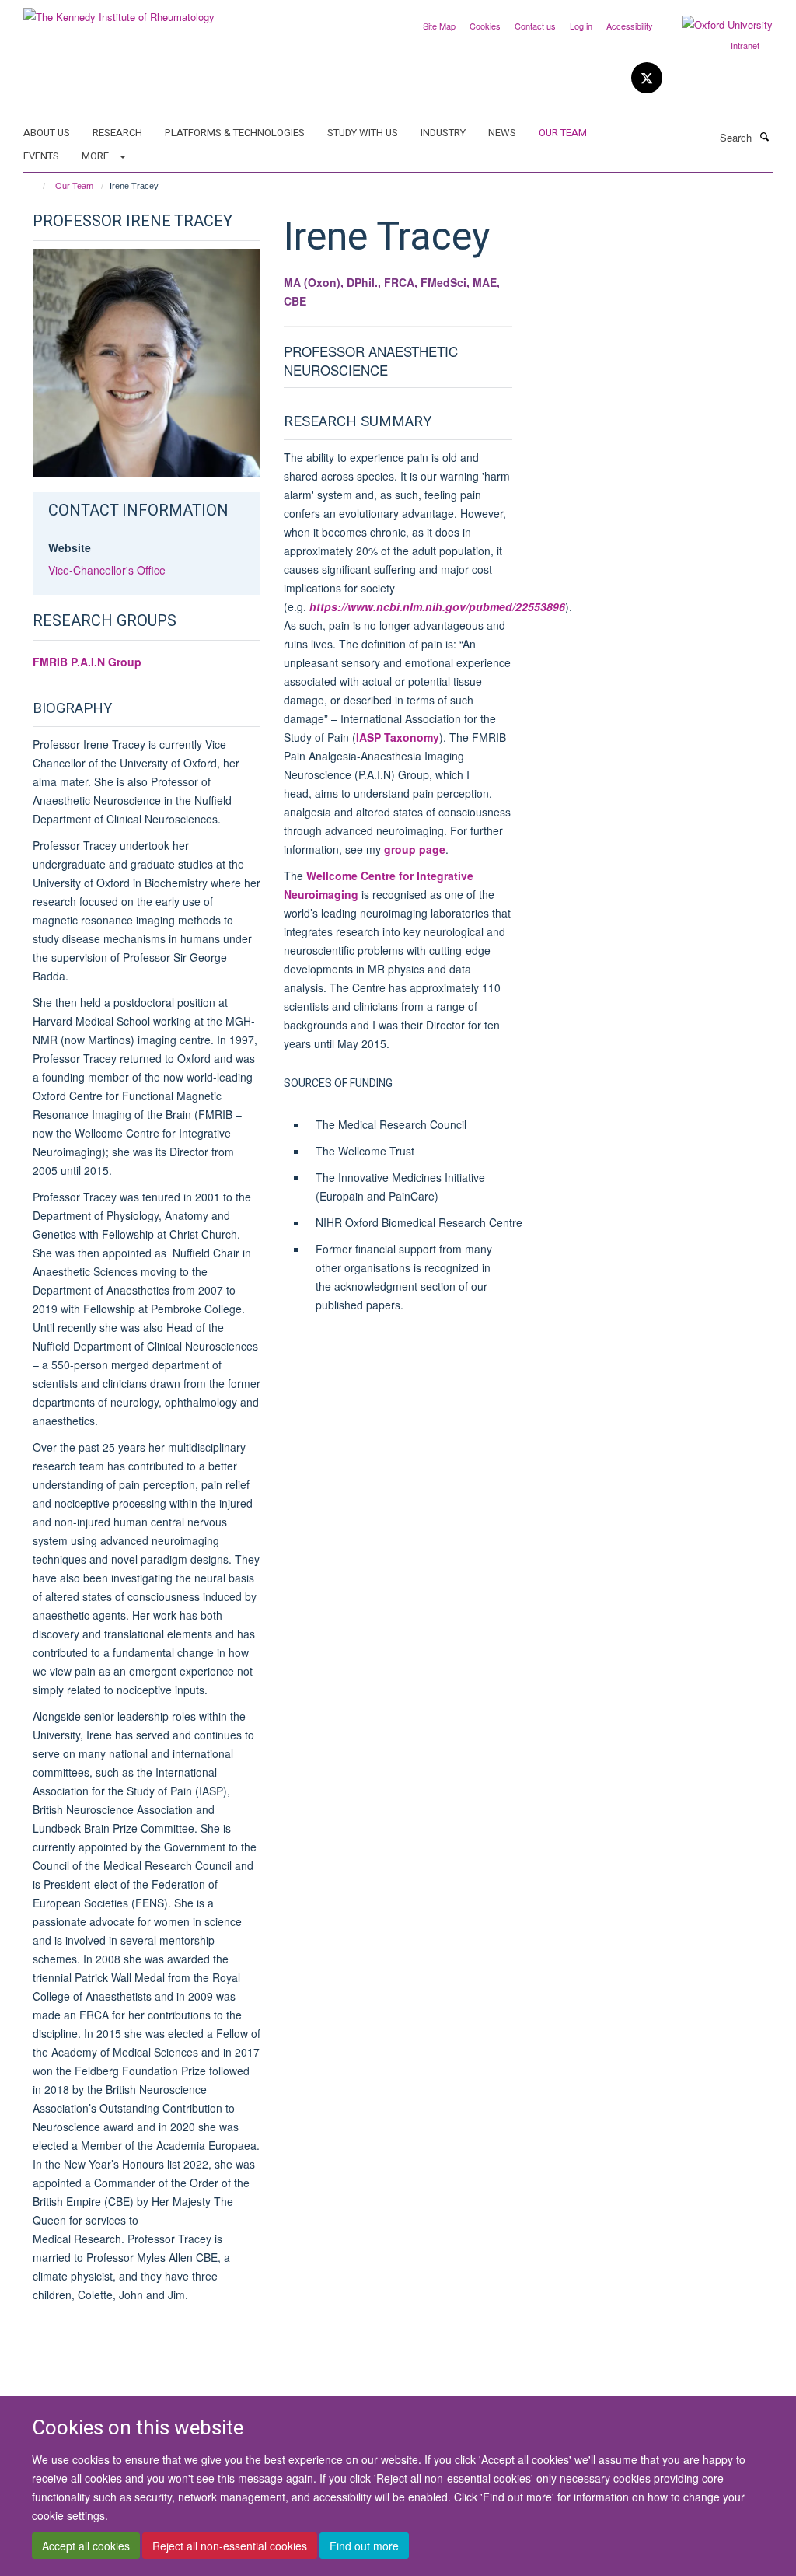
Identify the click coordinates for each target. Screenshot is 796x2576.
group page (415, 849)
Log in (581, 26)
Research (117, 133)
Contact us (535, 26)
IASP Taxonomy (398, 737)
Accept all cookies (86, 2546)
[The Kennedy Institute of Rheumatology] (119, 11)
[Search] (764, 136)
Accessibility (630, 26)
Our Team (563, 133)
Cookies (485, 26)
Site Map (439, 26)
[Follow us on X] (647, 78)
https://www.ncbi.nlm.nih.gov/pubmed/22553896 (437, 606)
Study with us (363, 133)
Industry (443, 133)
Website (70, 547)
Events (41, 156)
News (502, 133)
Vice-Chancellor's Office (107, 570)
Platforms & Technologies (235, 133)
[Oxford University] (716, 25)
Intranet (745, 45)
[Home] (37, 186)
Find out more (364, 2546)
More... (100, 156)
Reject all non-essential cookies (230, 2546)
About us (47, 133)
